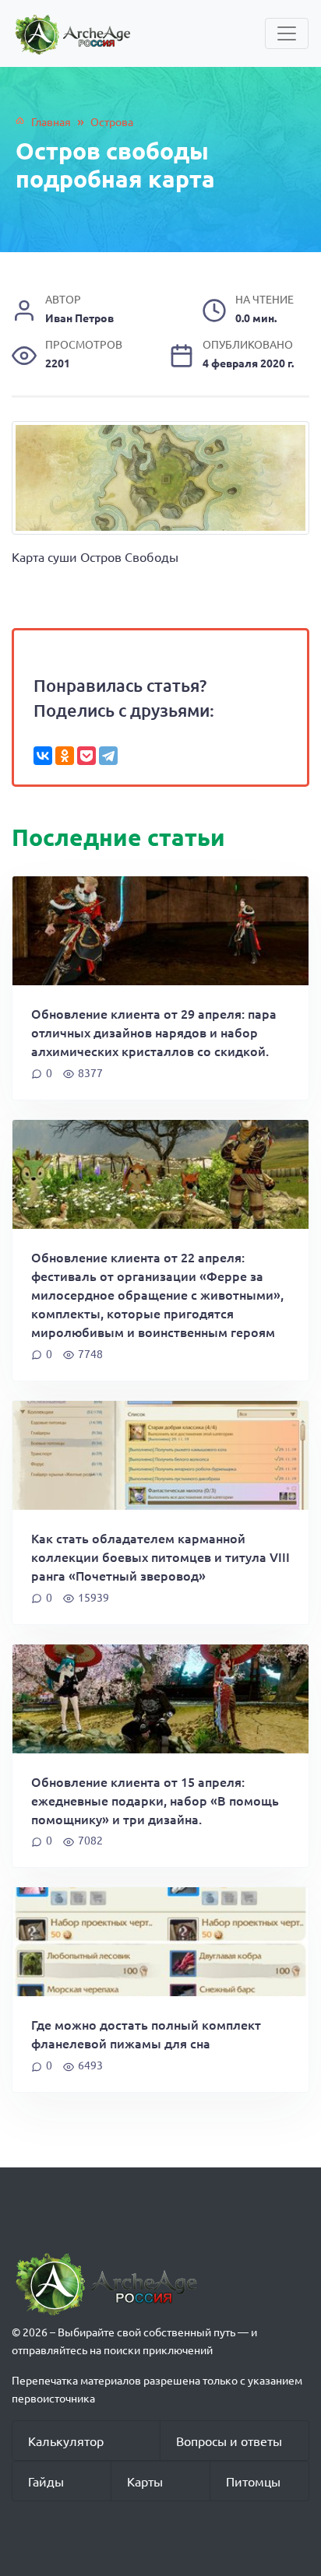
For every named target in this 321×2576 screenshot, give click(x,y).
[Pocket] (86, 756)
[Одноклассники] (65, 756)
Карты (145, 2481)
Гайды (46, 2481)
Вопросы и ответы (229, 2441)
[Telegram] (108, 756)
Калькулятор (66, 2441)
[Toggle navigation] (287, 33)
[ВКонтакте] (43, 756)
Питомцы (253, 2481)
